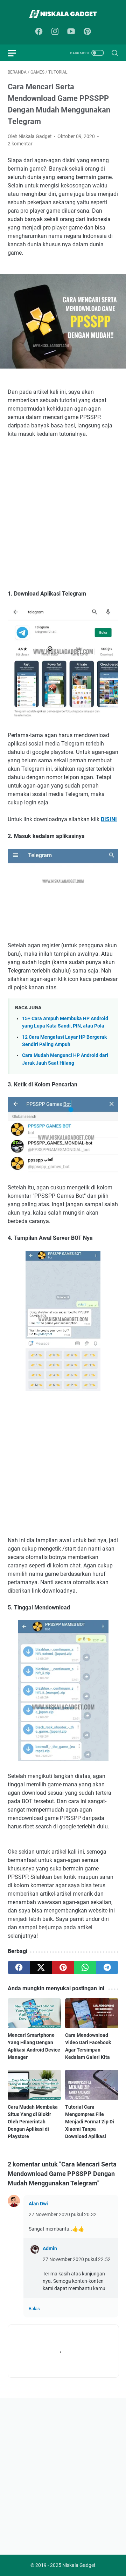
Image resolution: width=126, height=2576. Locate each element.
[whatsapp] (85, 1967)
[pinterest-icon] (87, 32)
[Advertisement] (63, 518)
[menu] (16, 53)
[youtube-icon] (71, 32)
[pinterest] (63, 1967)
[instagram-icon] (55, 32)
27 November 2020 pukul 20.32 (63, 2214)
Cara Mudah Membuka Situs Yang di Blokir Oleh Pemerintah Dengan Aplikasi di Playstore (33, 2122)
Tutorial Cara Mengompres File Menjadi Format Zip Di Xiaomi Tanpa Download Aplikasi (90, 2122)
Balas (34, 2309)
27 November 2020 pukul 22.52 (77, 2259)
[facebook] (19, 1967)
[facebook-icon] (39, 32)
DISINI (109, 819)
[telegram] (107, 1967)
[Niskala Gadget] (63, 14)
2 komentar (20, 144)
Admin (50, 2248)
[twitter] (41, 1967)
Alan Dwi (38, 2204)
